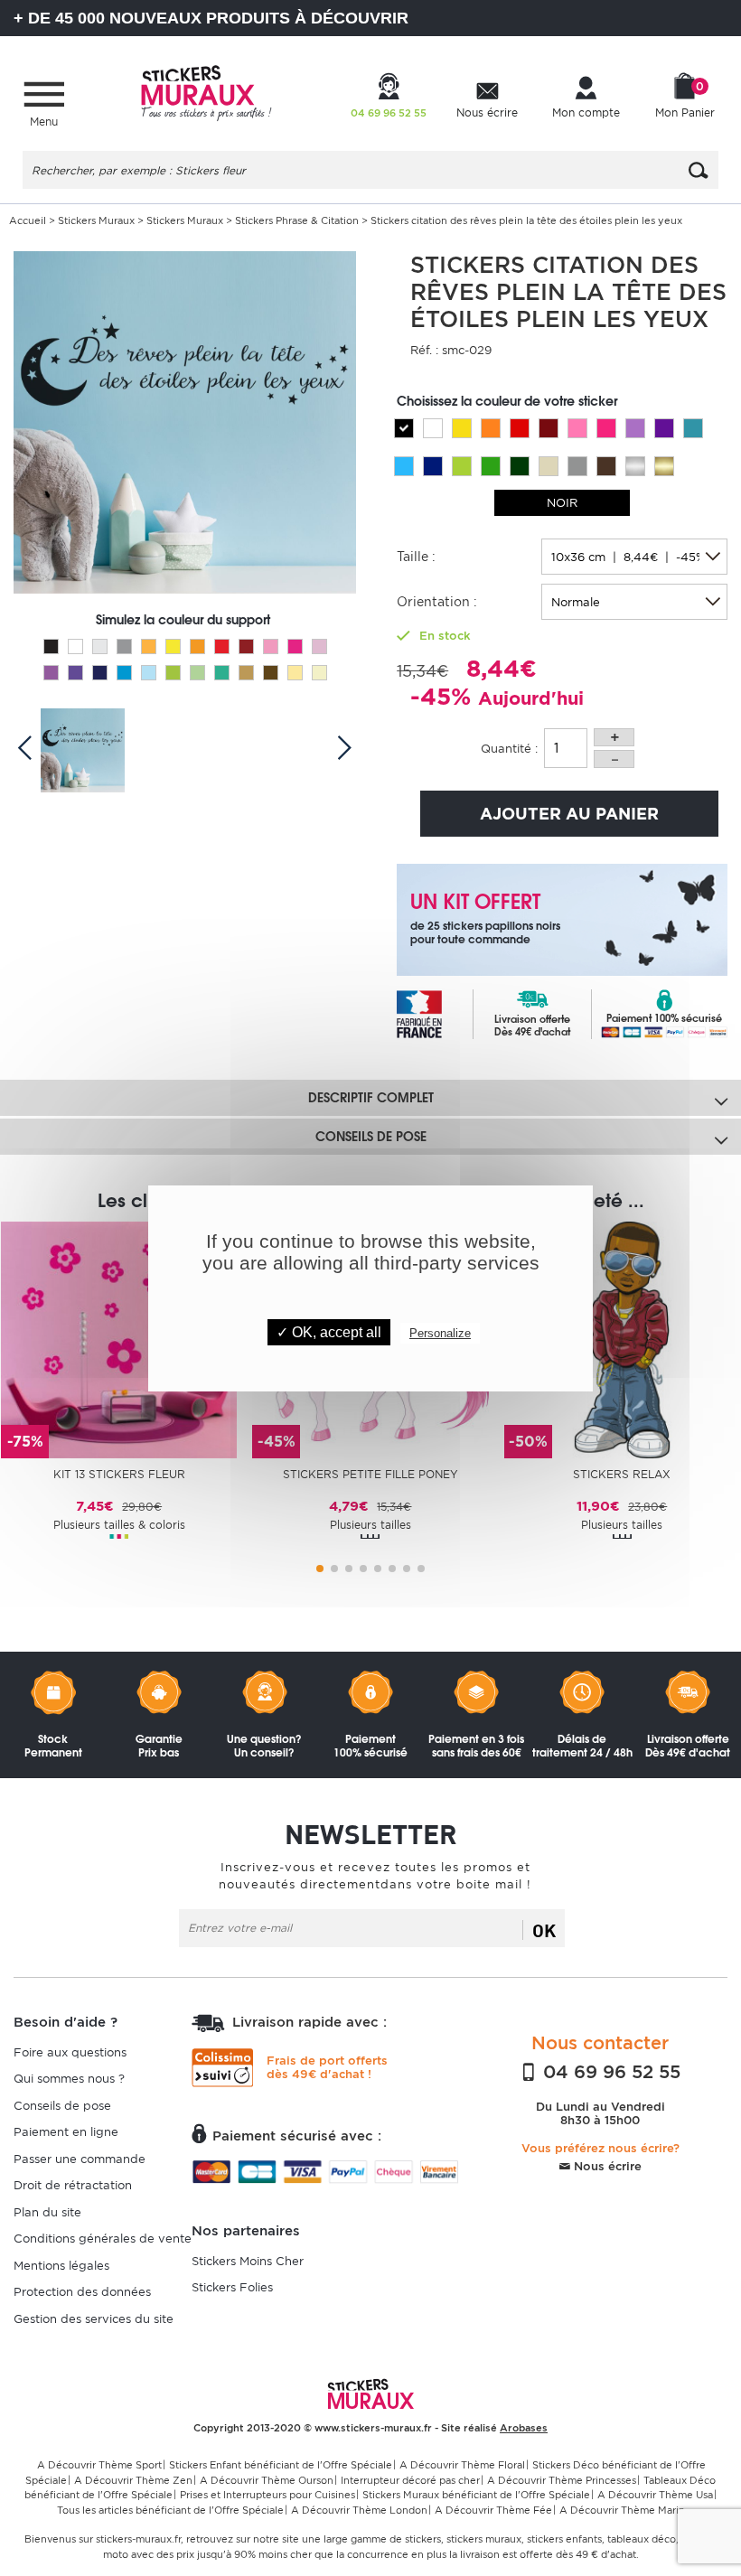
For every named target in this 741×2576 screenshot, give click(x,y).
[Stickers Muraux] (206, 90)
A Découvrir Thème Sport (99, 2465)
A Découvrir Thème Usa (655, 2495)
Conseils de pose (62, 2106)
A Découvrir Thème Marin (622, 2510)
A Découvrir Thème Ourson (267, 2480)
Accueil (28, 220)
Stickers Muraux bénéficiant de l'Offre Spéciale (476, 2495)
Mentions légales (61, 2266)
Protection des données (82, 2292)
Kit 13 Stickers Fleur (119, 1474)
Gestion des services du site (94, 2319)
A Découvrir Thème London (359, 2510)
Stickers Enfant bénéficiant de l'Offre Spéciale (281, 2465)
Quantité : (509, 749)
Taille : (416, 557)
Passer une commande (80, 2159)
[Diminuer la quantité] (614, 759)
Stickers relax (622, 1474)
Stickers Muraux (96, 220)
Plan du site (47, 2212)
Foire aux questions (70, 2052)
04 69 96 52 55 (609, 2072)
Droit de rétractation (73, 2185)
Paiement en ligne (66, 2132)
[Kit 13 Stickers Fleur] (119, 1339)
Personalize (440, 1333)
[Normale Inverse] (634, 602)
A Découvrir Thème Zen (133, 2480)
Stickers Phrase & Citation (297, 220)
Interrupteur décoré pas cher (410, 2480)
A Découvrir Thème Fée (493, 2510)
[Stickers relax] (622, 1339)
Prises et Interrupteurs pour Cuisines (267, 2495)
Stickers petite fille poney (370, 1474)
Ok (544, 1930)
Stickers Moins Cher (248, 2261)
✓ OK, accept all (329, 1332)
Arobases (524, 2428)
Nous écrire (606, 2166)
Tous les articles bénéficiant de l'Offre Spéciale (170, 2510)
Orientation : (437, 602)
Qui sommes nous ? (69, 2079)
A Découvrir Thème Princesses (562, 2480)
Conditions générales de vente (103, 2239)
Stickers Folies (232, 2287)
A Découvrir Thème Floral (462, 2465)
